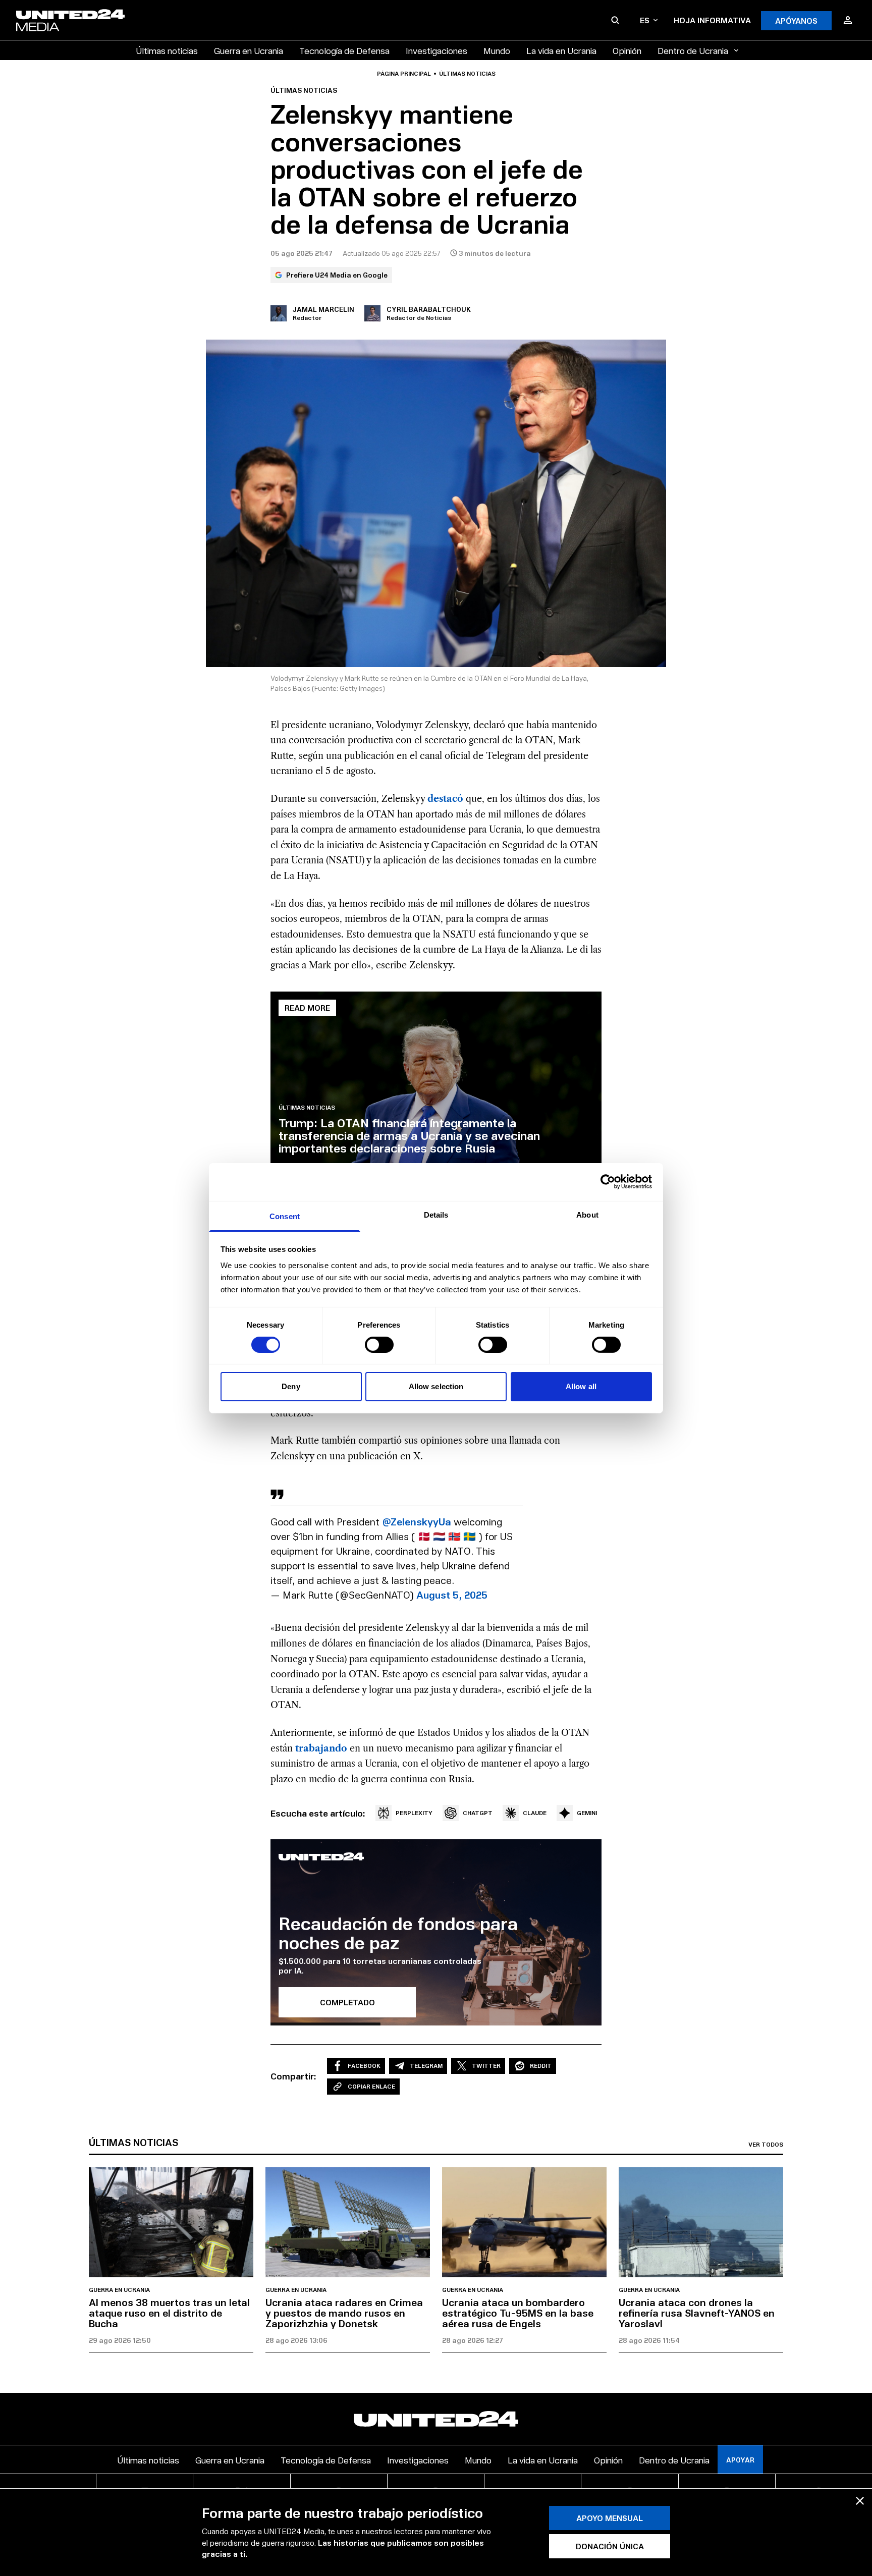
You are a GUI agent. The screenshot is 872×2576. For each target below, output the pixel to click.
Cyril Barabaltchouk (429, 309)
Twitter (486, 2066)
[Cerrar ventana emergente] (860, 2501)
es (645, 20)
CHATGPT (478, 1813)
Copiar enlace (371, 2086)
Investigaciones (437, 50)
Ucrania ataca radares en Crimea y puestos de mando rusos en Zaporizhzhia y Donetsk (344, 2313)
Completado (347, 2002)
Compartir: (293, 2076)
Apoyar (740, 2460)
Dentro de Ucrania (693, 50)
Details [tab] (436, 1214)
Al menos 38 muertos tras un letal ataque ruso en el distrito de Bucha (169, 2313)
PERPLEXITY (414, 1813)
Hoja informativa (712, 20)
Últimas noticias (167, 50)
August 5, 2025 (452, 1595)
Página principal (404, 74)
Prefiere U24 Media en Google (337, 275)
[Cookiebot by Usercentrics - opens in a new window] (608, 1182)
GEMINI (587, 1813)
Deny (291, 1386)
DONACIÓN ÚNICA (610, 2546)
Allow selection (436, 1386)
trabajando (321, 1748)
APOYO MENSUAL (610, 2518)
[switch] (379, 1345)
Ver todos (766, 2145)
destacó (445, 799)
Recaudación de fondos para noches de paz (398, 1932)
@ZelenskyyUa (417, 1521)
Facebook (364, 2066)
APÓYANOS (796, 20)
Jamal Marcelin (323, 309)
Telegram (426, 2066)
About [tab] (587, 1214)
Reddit (541, 2066)
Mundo (497, 50)
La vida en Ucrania (561, 50)
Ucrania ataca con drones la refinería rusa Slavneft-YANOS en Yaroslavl (697, 2313)
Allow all (581, 1386)
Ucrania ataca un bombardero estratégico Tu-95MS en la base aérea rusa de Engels (518, 2313)
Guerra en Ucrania (249, 50)
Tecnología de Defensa (344, 50)
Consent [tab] (285, 1216)
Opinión (627, 50)
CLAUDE (535, 1813)
